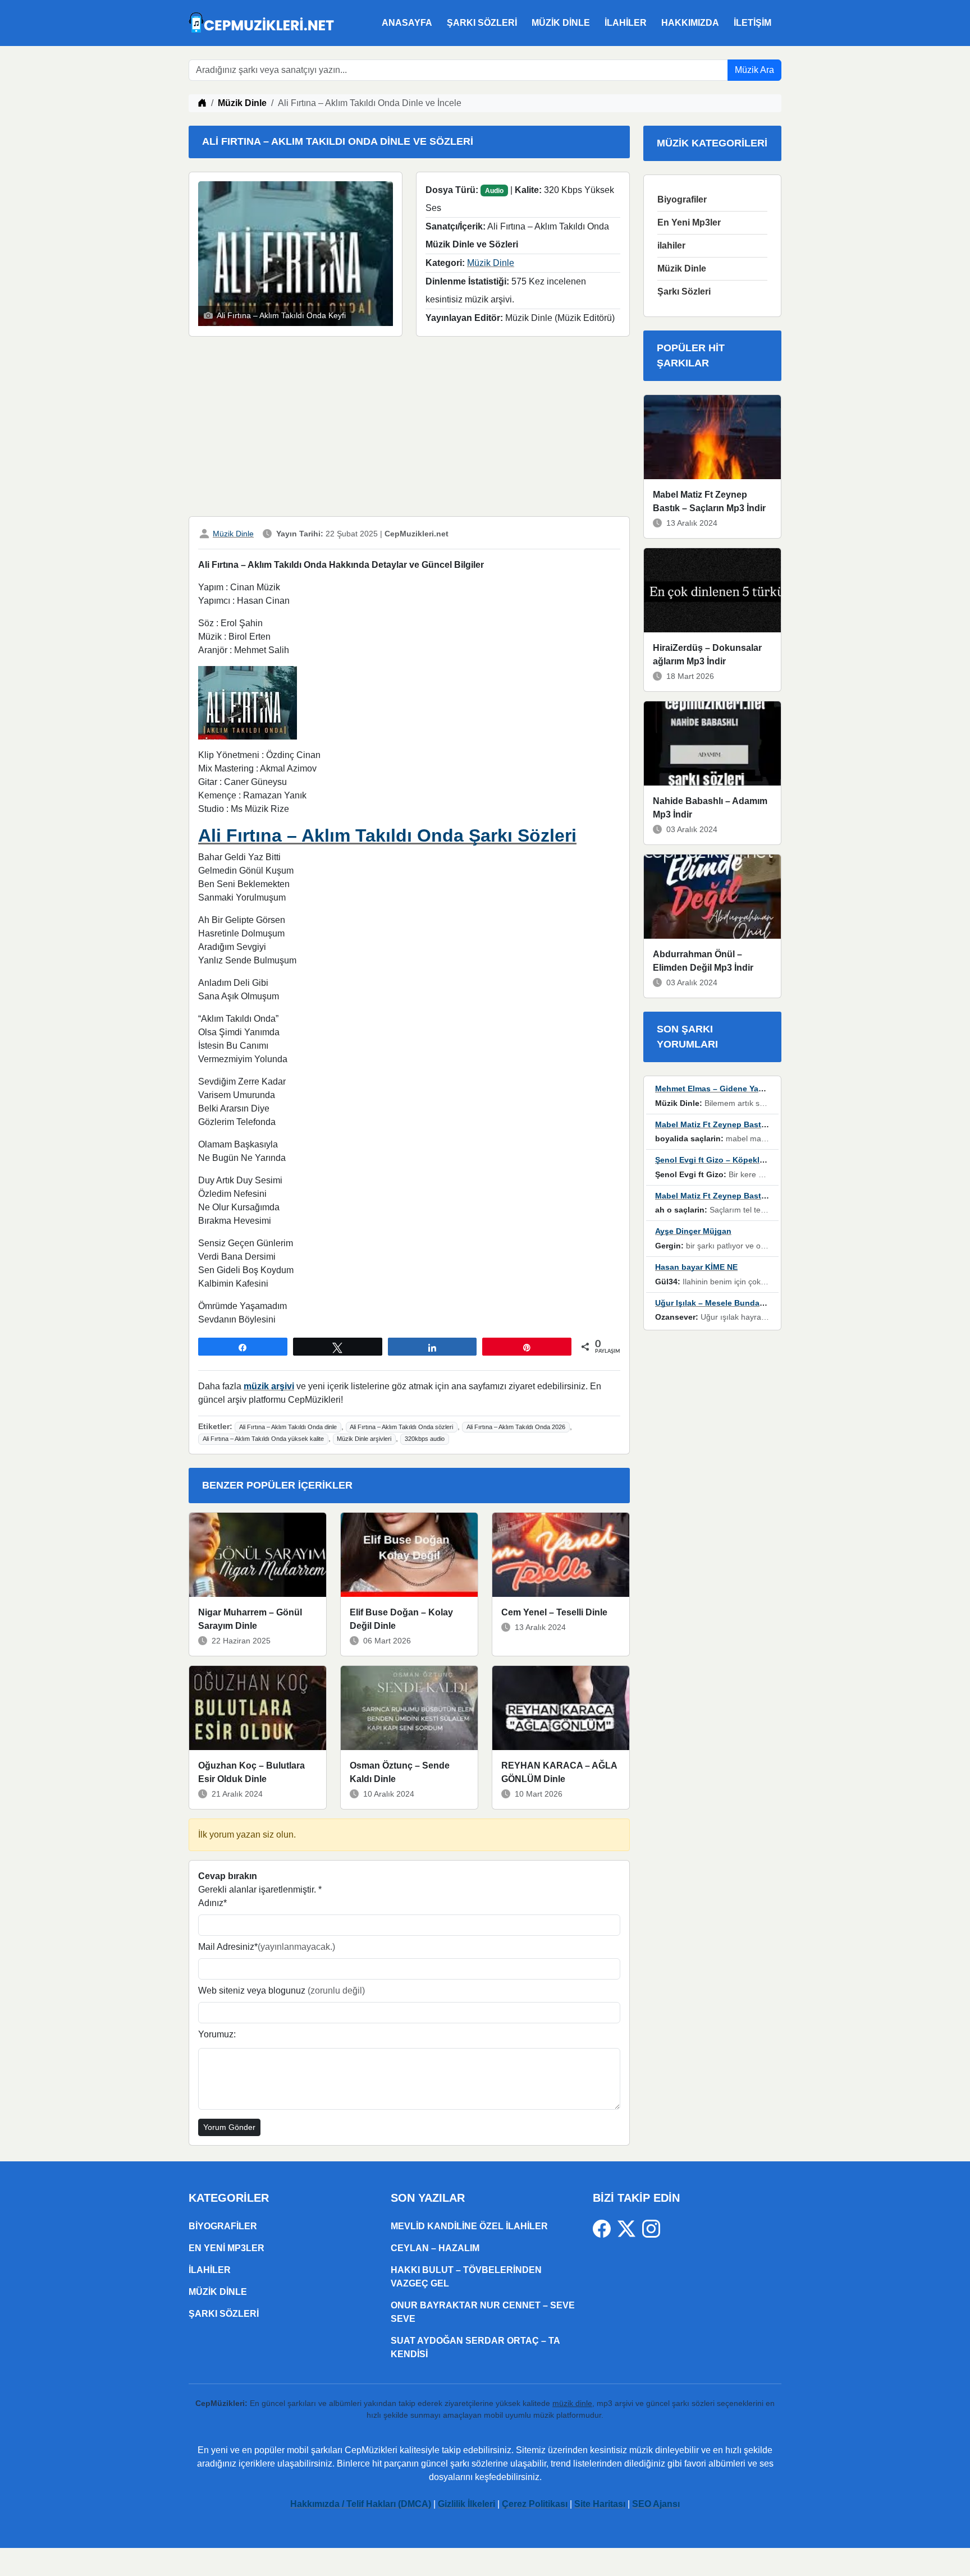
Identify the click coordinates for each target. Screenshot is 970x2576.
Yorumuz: (217, 2034)
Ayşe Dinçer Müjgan (693, 1231)
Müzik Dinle (561, 23)
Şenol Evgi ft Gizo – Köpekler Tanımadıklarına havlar (755, 1160)
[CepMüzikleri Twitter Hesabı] (630, 2228)
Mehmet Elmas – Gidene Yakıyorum (722, 1089)
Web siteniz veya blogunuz (282, 1990)
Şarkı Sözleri (482, 23)
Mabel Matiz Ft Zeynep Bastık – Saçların (731, 1124)
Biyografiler (682, 199)
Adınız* (212, 1903)
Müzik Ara (754, 70)
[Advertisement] (409, 429)
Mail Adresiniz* (267, 1947)
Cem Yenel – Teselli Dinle (554, 1612)
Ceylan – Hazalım (435, 2248)
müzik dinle (572, 2403)
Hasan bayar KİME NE (696, 1267)
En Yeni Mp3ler (689, 222)
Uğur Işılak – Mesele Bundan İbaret (722, 1303)
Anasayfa (407, 23)
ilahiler (626, 23)
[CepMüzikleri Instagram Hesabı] (651, 2228)
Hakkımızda (690, 23)
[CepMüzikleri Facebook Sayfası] (605, 2228)
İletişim (752, 23)
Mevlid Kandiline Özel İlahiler (469, 2226)
